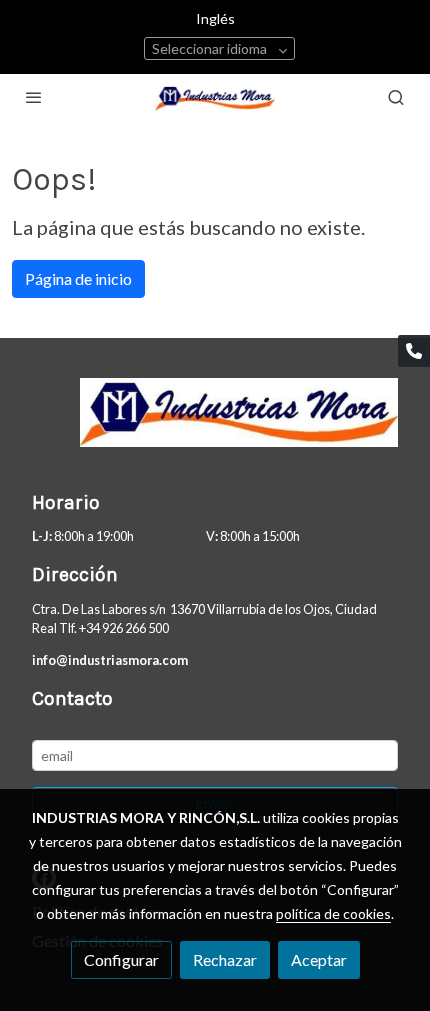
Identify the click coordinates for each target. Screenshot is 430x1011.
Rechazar (225, 959)
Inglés (215, 18)
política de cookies (333, 913)
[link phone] (414, 351)
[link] (215, 97)
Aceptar (319, 959)
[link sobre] (215, 424)
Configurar (121, 959)
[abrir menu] (34, 97)
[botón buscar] (396, 97)
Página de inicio (78, 278)
